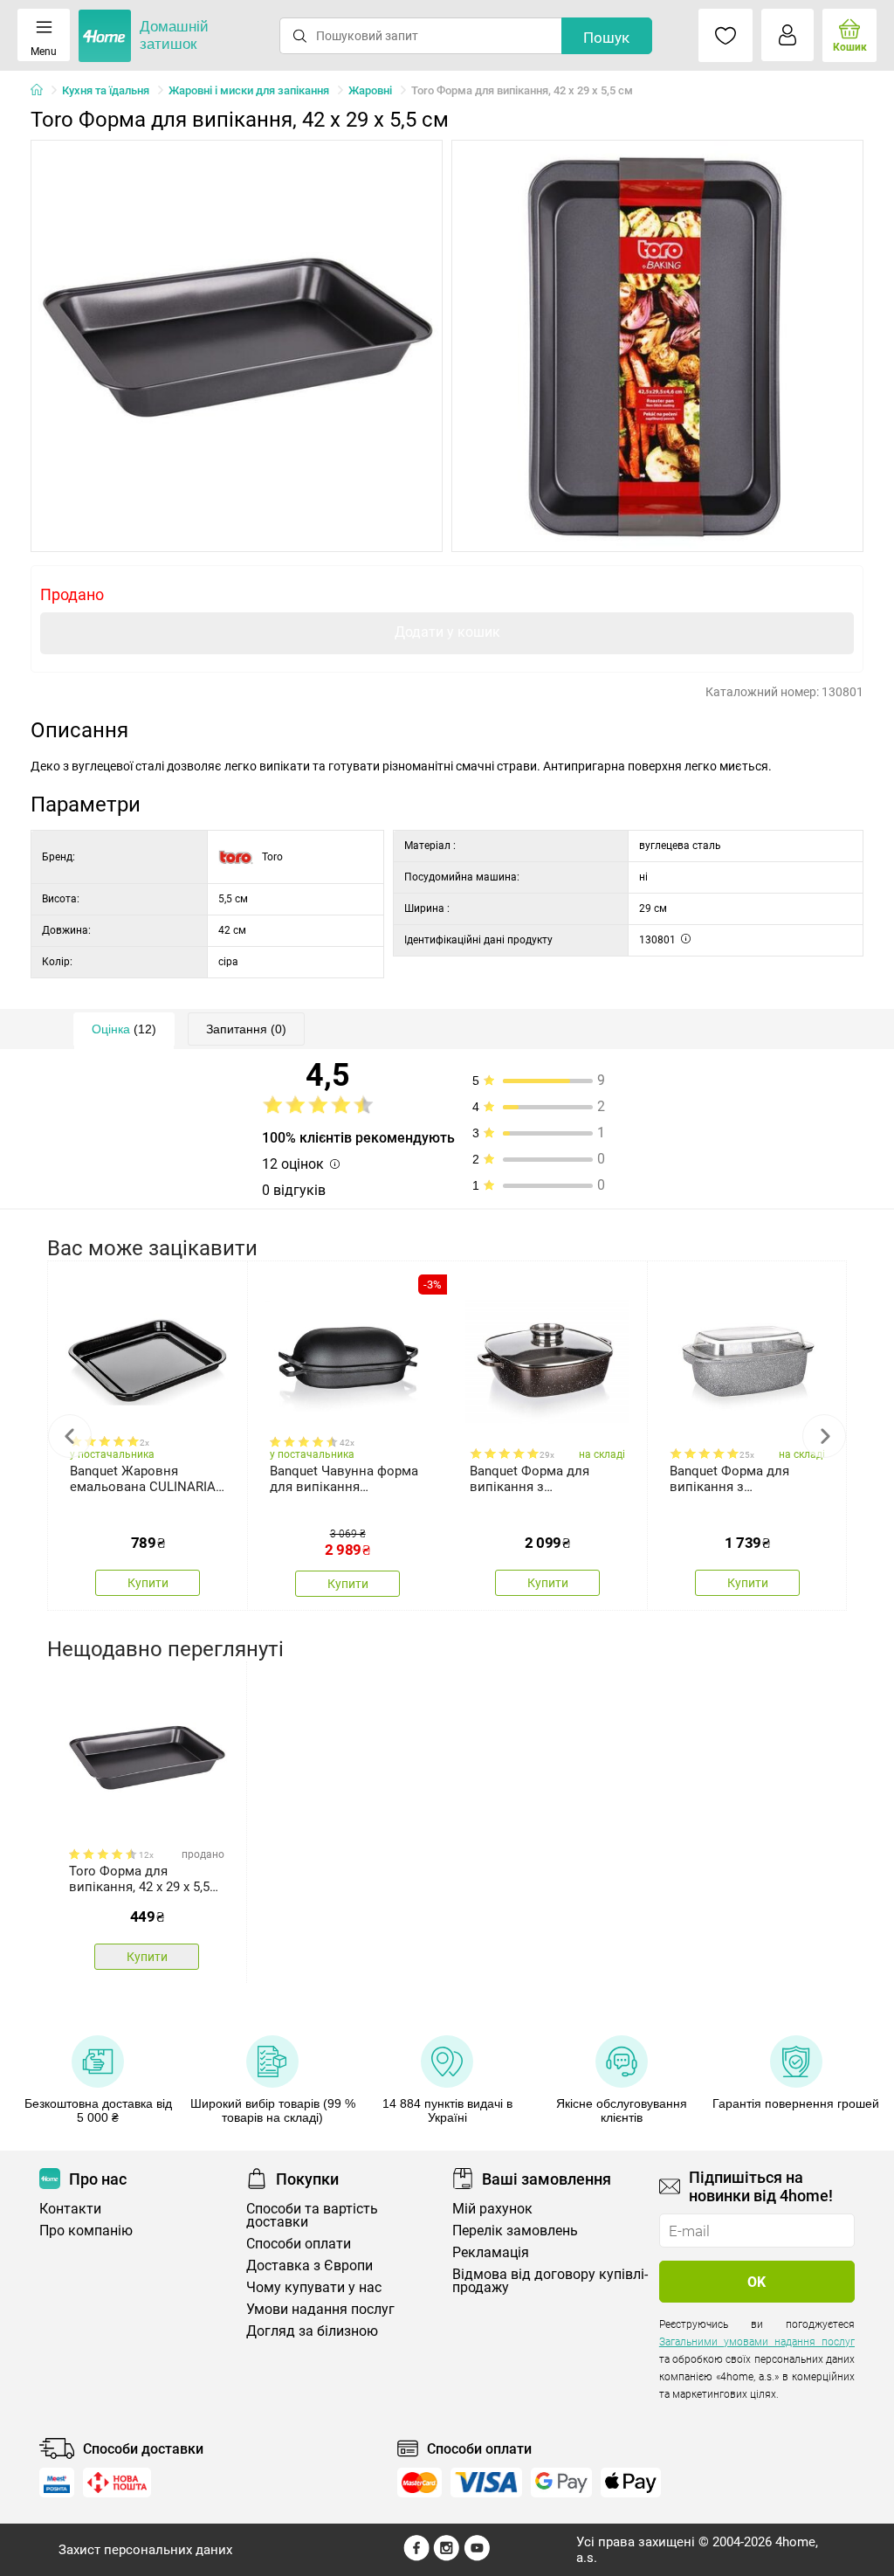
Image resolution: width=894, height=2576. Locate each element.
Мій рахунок (492, 2209)
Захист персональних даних (145, 2550)
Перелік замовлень (515, 2231)
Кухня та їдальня (106, 90)
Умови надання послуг (320, 2309)
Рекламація (491, 2252)
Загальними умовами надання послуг (757, 2342)
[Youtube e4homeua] (477, 2557)
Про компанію (86, 2231)
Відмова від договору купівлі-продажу (550, 2281)
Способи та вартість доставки (312, 2215)
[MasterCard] (419, 2483)
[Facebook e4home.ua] (416, 2557)
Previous (70, 1436)
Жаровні (370, 90)
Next (824, 1436)
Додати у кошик (447, 632)
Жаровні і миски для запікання (249, 90)
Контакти (70, 2209)
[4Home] (43, 91)
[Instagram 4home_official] (447, 2557)
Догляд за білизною (312, 2331)
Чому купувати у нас (314, 2287)
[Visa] (486, 2483)
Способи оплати (299, 2244)
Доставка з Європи (309, 2265)
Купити (148, 1583)
